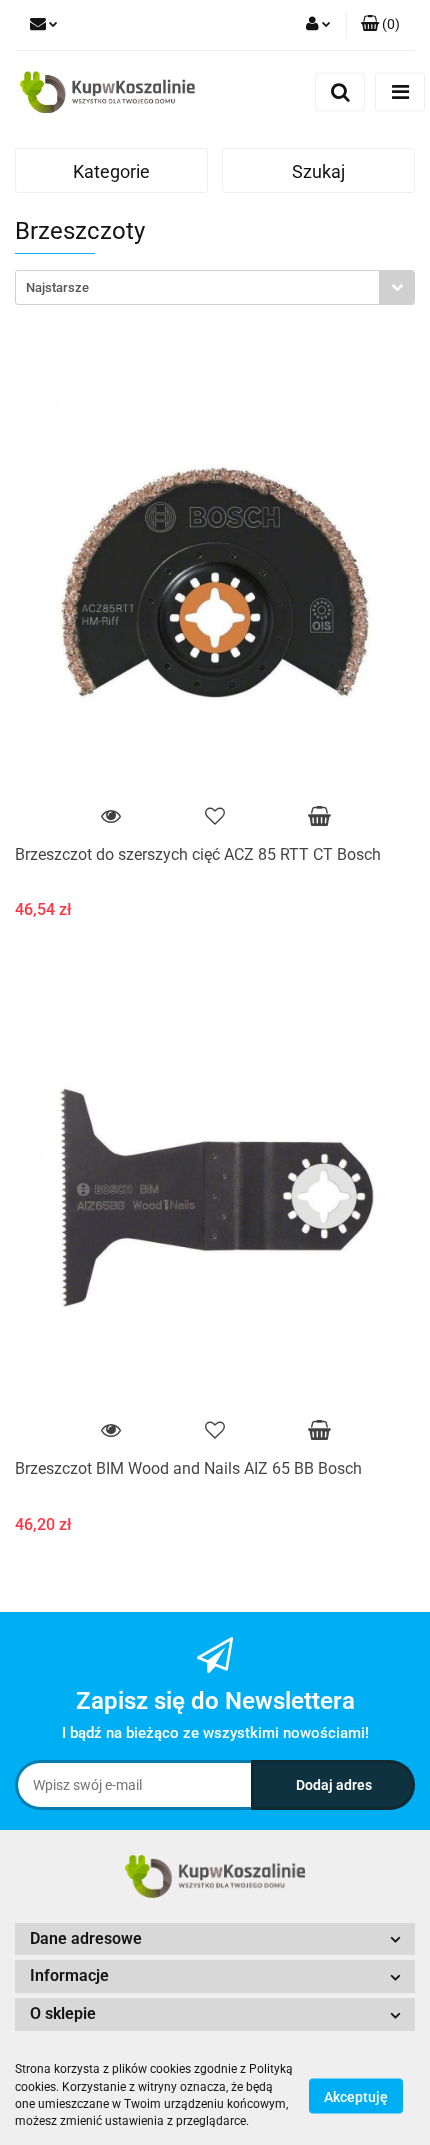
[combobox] (215, 287)
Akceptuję (356, 2096)
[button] (380, 25)
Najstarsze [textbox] (57, 287)
